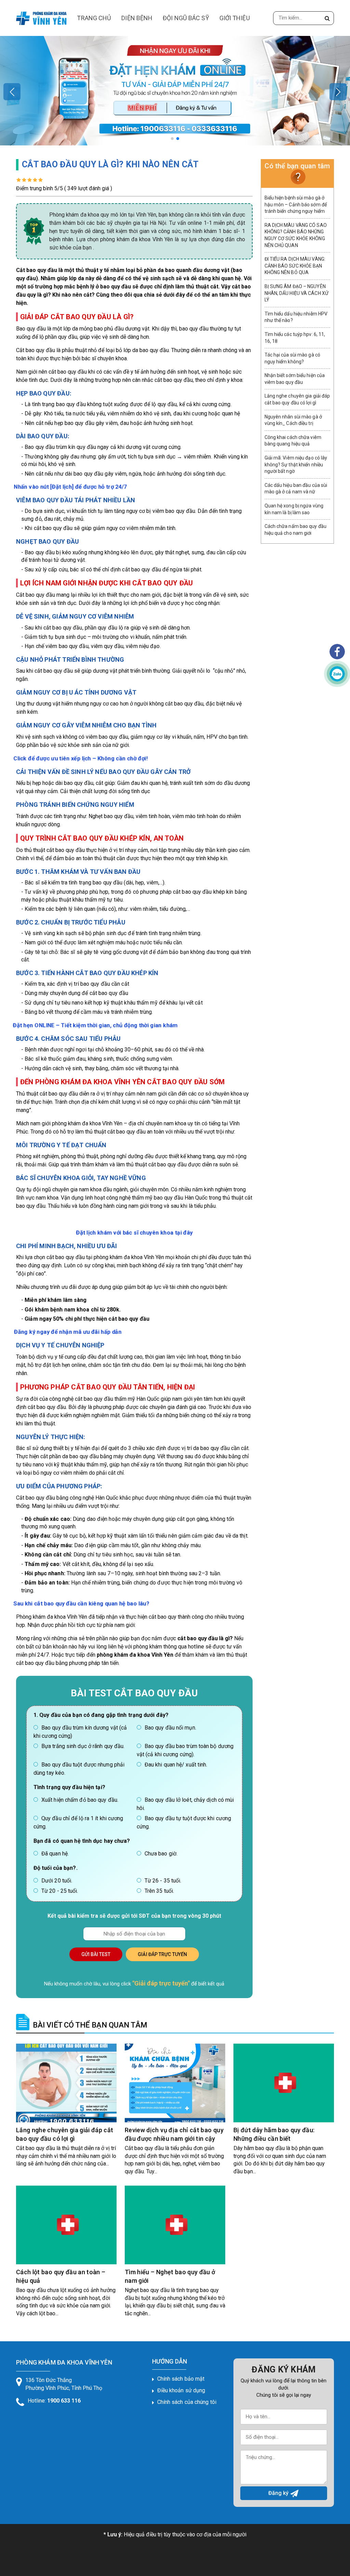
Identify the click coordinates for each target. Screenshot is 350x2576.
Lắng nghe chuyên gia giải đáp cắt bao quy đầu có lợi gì (297, 399)
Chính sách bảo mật (181, 2379)
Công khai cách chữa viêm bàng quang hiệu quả (293, 441)
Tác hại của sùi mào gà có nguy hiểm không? (293, 358)
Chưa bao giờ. (161, 1854)
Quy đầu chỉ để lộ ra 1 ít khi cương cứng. (78, 1822)
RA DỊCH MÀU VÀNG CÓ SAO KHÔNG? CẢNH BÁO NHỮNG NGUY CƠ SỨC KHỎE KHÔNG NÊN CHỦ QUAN (296, 235)
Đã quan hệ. (55, 1854)
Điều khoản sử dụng (181, 2390)
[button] (172, 139)
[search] (327, 18)
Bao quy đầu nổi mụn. (170, 1728)
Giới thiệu (235, 18)
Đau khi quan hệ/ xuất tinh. (176, 1765)
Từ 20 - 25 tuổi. (60, 1891)
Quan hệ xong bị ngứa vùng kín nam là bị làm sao (294, 509)
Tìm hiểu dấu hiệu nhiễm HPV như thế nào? (296, 317)
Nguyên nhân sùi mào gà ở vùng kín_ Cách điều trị (293, 420)
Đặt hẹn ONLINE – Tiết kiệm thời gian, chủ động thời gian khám (95, 1025)
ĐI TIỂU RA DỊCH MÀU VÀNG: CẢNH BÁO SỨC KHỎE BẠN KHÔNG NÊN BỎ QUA (295, 266)
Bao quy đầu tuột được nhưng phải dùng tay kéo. (79, 1769)
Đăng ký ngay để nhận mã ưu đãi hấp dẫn (68, 1332)
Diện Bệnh (137, 18)
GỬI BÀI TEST (96, 1954)
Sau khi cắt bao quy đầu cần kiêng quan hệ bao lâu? (81, 1604)
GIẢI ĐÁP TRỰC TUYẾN (162, 1954)
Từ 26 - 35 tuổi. (163, 1881)
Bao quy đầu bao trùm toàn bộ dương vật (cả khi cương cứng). (185, 1750)
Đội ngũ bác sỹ (186, 18)
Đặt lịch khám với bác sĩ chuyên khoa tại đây (134, 1232)
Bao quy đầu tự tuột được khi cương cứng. (184, 1822)
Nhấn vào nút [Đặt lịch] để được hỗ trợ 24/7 (71, 487)
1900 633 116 (64, 2401)
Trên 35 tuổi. (159, 1891)
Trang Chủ (94, 18)
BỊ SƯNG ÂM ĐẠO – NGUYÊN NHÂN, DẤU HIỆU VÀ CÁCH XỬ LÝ (297, 293)
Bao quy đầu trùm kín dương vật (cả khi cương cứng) (80, 1732)
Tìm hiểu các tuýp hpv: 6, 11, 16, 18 (295, 338)
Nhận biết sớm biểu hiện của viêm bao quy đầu (295, 379)
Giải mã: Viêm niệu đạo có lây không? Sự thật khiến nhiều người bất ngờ (296, 464)
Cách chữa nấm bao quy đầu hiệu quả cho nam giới (296, 530)
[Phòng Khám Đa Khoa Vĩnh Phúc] (41, 17)
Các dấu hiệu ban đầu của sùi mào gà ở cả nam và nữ (296, 489)
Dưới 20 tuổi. (57, 1881)
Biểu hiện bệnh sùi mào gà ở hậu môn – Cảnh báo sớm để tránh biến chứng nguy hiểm (296, 204)
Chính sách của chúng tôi (187, 2402)
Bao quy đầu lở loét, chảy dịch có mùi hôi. (185, 1804)
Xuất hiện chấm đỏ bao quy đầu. (80, 1800)
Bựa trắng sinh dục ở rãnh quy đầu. (83, 1746)
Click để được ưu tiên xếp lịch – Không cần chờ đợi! (80, 758)
